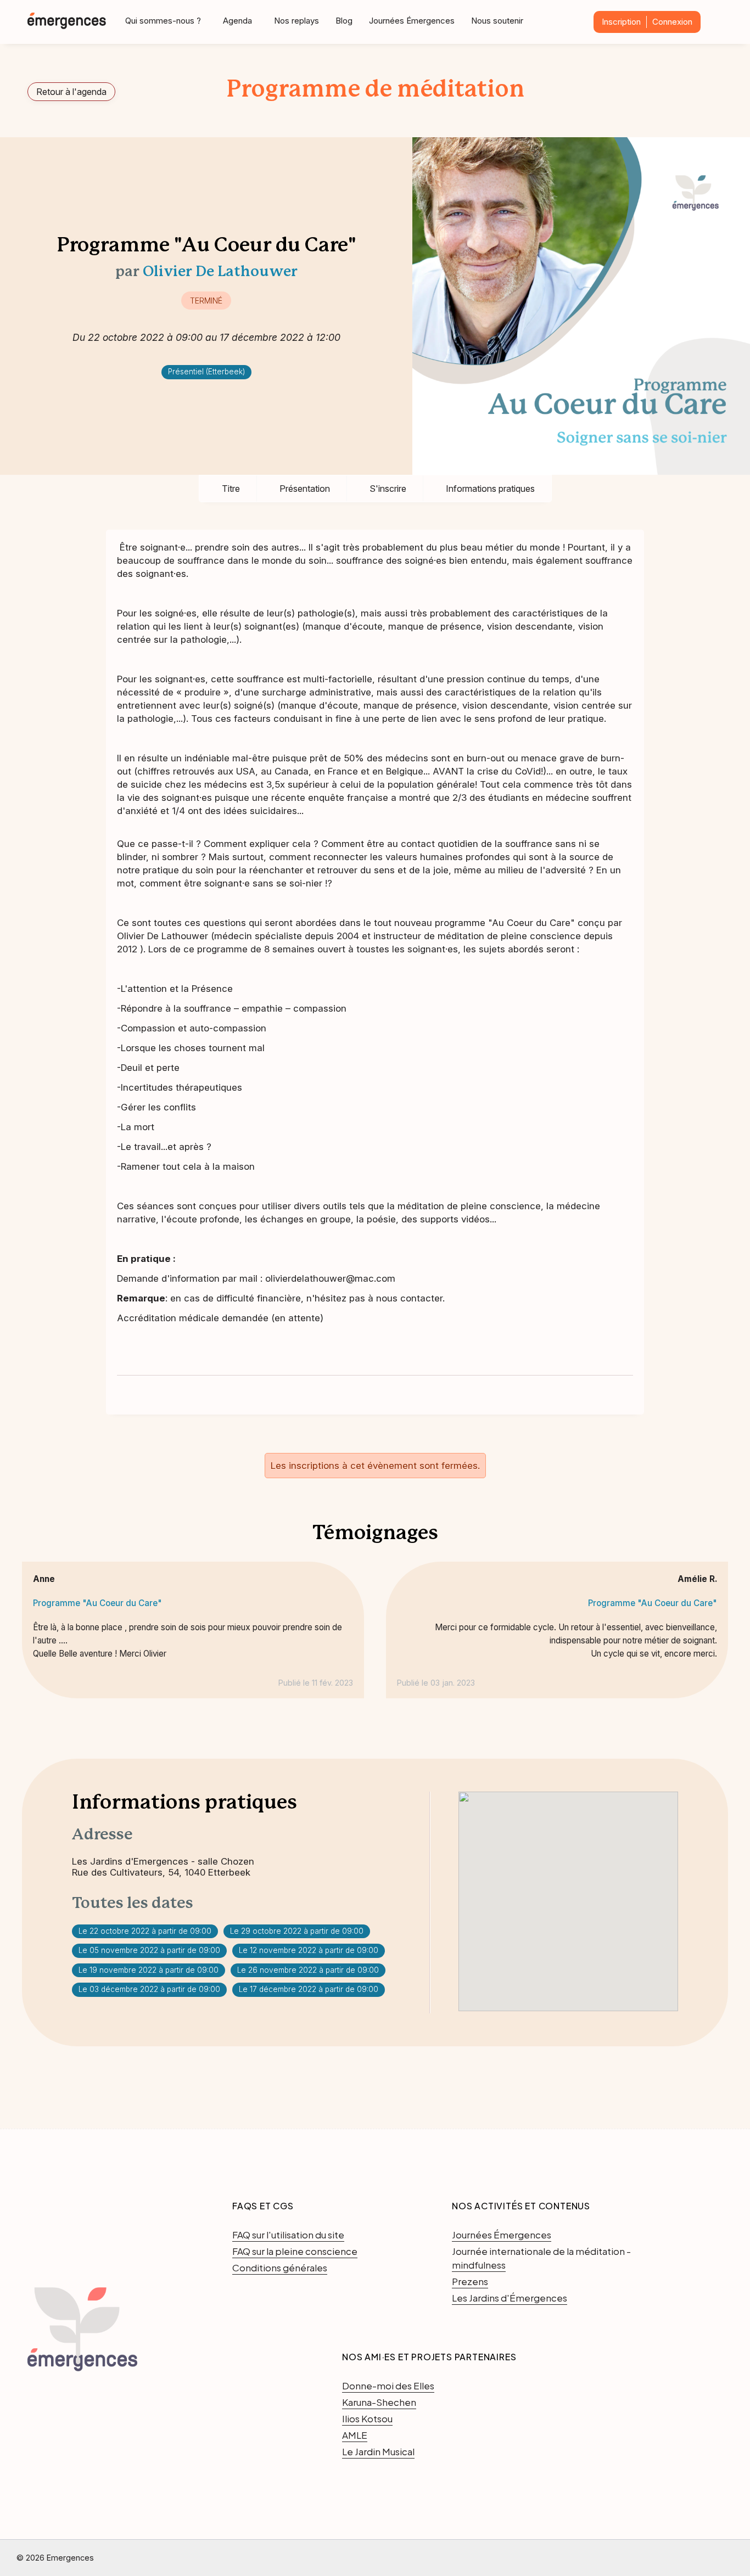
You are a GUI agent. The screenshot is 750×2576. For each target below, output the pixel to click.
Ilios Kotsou (367, 2418)
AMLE (355, 2435)
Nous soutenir (497, 21)
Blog (344, 21)
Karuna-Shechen (379, 2402)
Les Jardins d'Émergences (510, 2298)
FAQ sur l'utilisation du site (288, 2235)
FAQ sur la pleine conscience (295, 2251)
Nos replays (296, 21)
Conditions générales (280, 2268)
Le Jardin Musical (378, 2451)
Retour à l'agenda (71, 92)
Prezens (470, 2281)
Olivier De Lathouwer (220, 272)
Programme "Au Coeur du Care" (97, 1603)
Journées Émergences (412, 21)
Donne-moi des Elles (388, 2386)
